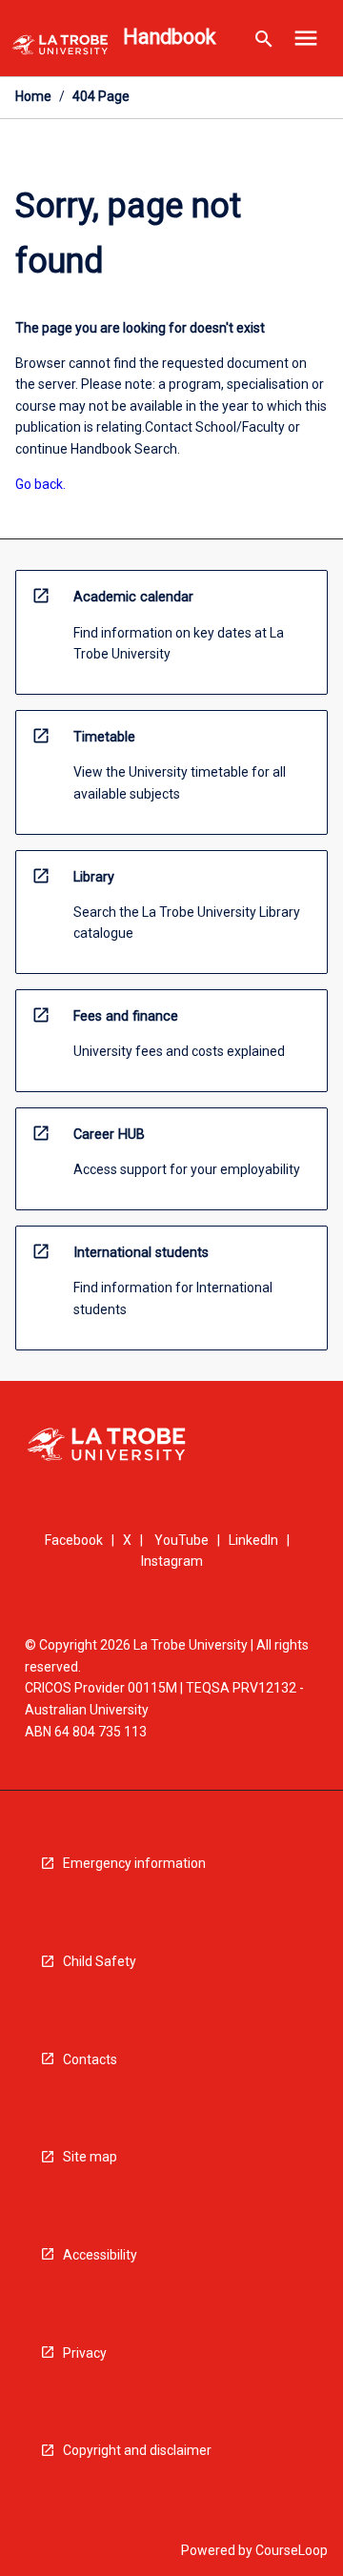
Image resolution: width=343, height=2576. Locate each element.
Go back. (40, 484)
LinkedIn (253, 1540)
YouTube (182, 1540)
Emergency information (134, 1863)
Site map (90, 2157)
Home (33, 96)
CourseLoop (292, 2550)
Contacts (90, 2059)
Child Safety (100, 1961)
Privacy (85, 2353)
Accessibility (100, 2255)
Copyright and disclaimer (137, 2450)
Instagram (172, 1561)
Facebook (74, 1540)
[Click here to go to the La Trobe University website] (60, 48)
